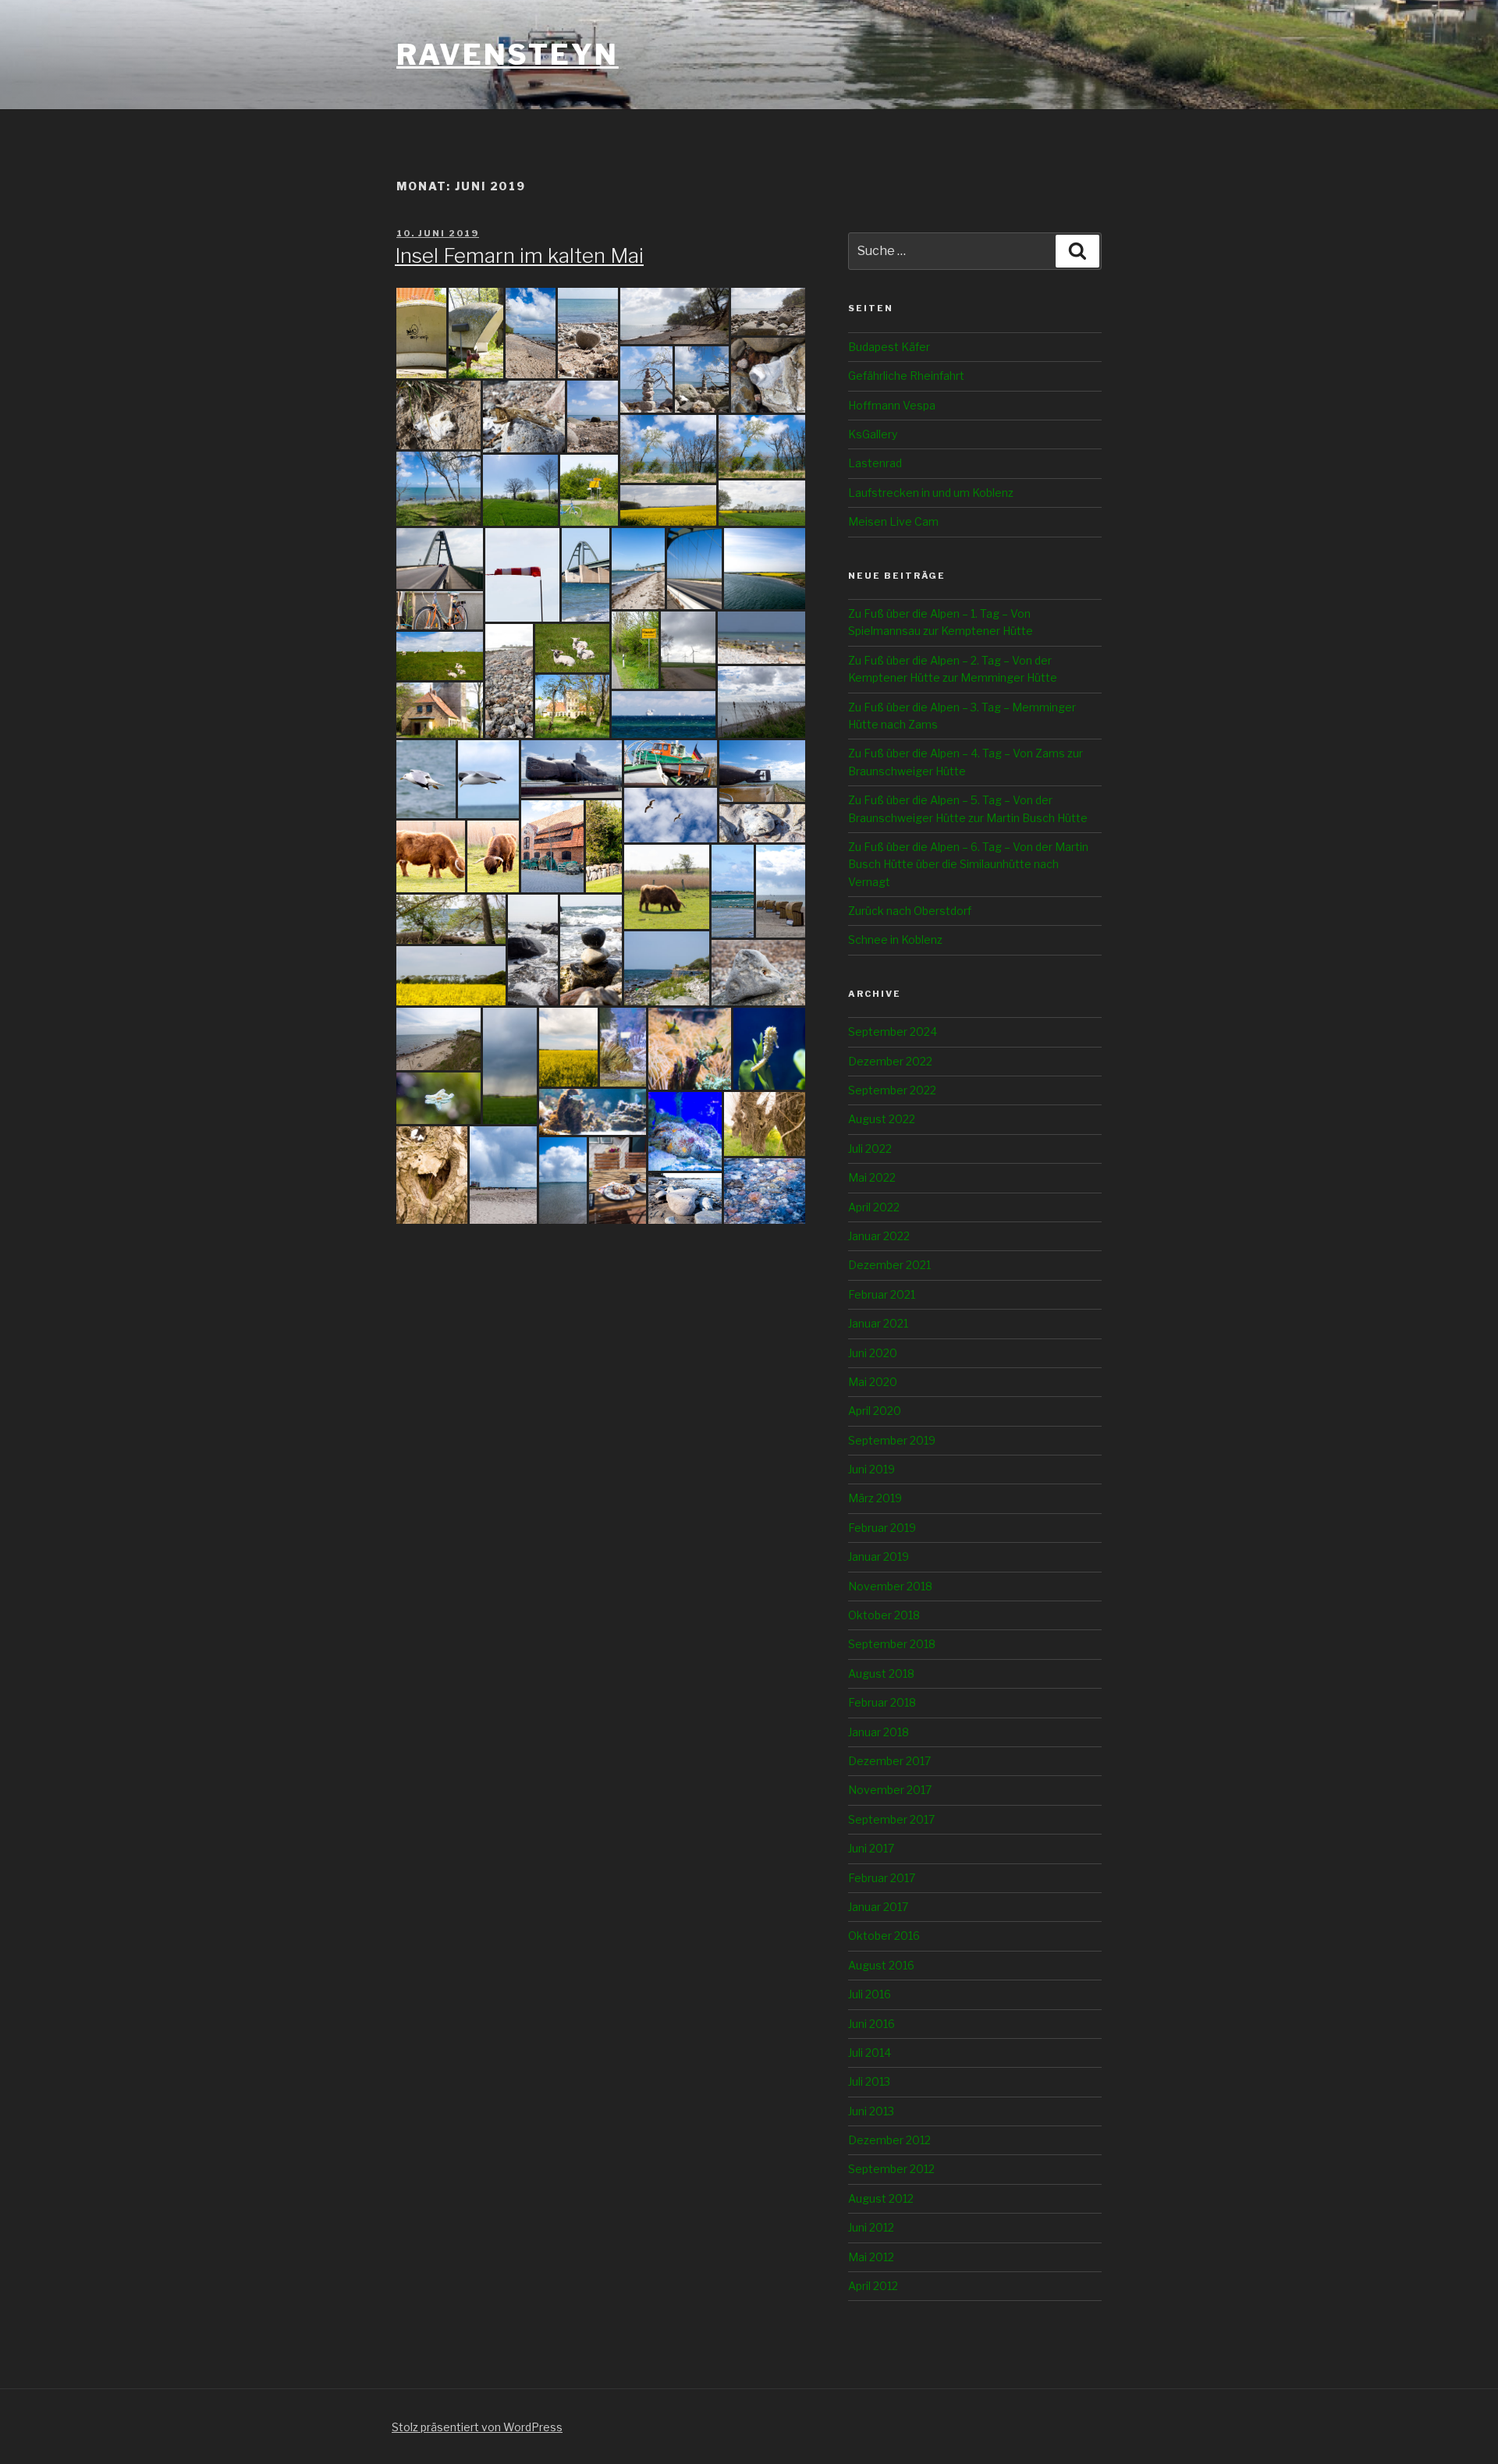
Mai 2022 (872, 1177)
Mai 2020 (873, 1382)
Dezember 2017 (889, 1761)
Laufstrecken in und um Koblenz (931, 493)
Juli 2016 (870, 1994)
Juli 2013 (869, 2081)
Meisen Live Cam (893, 521)
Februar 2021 (882, 1294)
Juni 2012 (871, 2227)
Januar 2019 (879, 1556)
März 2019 (875, 1498)
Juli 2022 (870, 1149)
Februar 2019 (882, 1528)
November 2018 (890, 1586)
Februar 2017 (882, 1878)
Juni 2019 (871, 1469)
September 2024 (893, 1032)
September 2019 (892, 1440)
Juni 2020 (873, 1353)
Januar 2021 (878, 1323)
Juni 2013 (871, 2111)
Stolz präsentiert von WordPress (477, 2427)
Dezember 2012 (889, 2140)
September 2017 (891, 1819)
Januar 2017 (878, 1907)
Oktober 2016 (884, 1936)
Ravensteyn (508, 55)
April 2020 (875, 1411)
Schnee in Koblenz (895, 940)
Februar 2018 (882, 1702)
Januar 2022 (879, 1236)
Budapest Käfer (889, 347)
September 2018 (892, 1644)
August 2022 (882, 1119)
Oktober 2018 (884, 1615)
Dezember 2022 (890, 1061)
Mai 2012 (871, 2257)
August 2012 (881, 2198)
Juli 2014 (870, 2053)
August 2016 (881, 1965)
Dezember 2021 (889, 1265)
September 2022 (892, 1090)
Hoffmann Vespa (892, 405)
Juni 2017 (871, 1848)
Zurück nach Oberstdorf (910, 911)
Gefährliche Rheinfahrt (906, 376)
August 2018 (881, 1673)
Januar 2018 (879, 1732)
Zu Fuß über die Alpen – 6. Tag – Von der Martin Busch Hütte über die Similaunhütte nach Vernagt (968, 864)
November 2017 (890, 1790)
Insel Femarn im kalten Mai (519, 255)
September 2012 (891, 2169)
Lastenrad (875, 463)
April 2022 (874, 1207)
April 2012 (873, 2286)
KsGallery (873, 434)
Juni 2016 (871, 2024)
